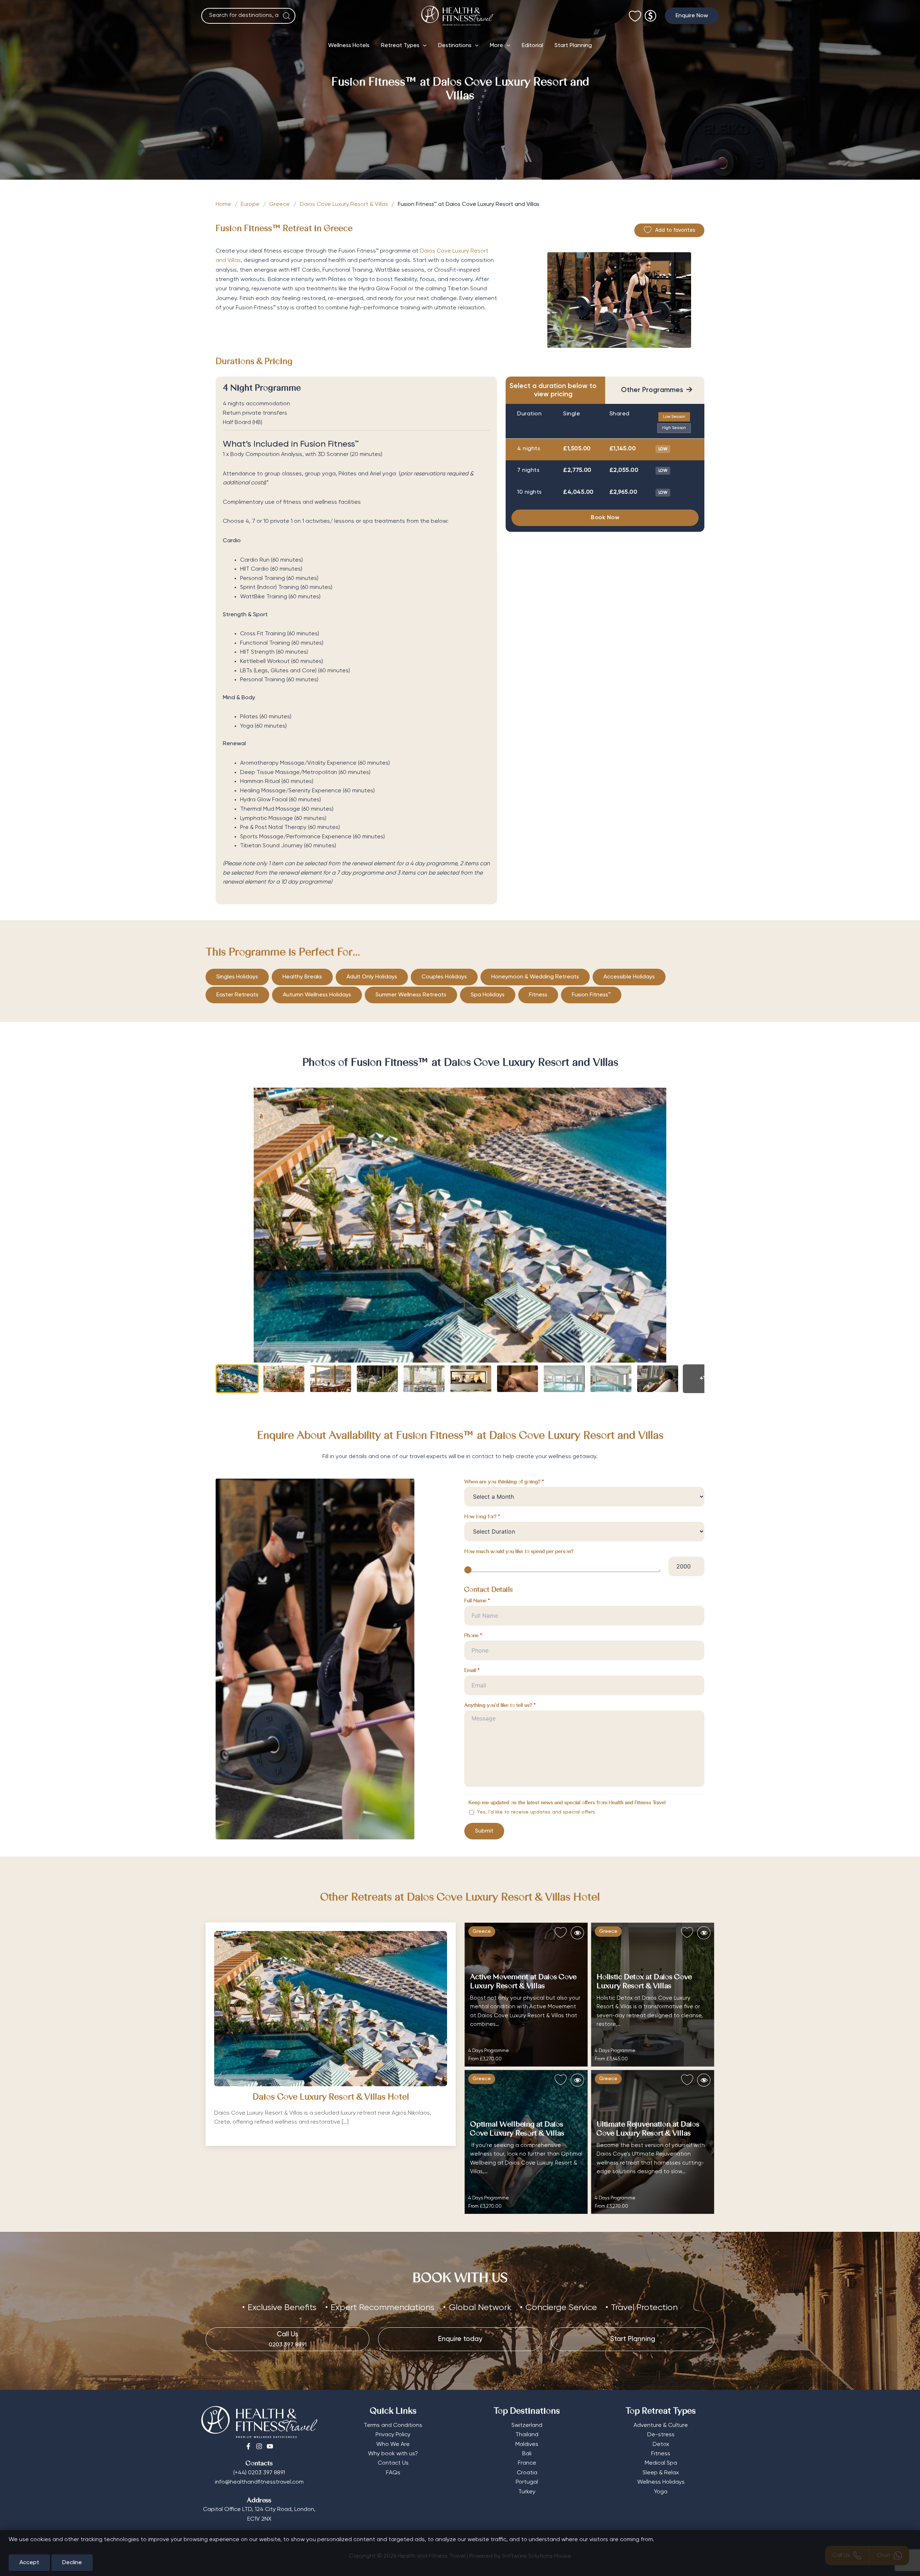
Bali (527, 2454)
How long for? (482, 1517)
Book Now (605, 518)
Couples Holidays (444, 977)
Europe (250, 204)
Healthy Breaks (302, 977)
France (527, 2463)
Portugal (527, 2482)
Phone (473, 1636)
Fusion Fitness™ (591, 995)
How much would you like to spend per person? (519, 1552)
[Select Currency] (650, 13)
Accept (29, 2563)
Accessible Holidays (629, 977)
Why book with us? (393, 2454)
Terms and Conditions (393, 2425)
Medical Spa (661, 2463)
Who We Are (393, 2444)
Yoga (661, 2492)
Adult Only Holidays (372, 977)
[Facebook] (248, 2446)
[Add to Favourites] (561, 1933)
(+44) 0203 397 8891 (259, 2473)
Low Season (674, 417)
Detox (661, 2444)
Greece (279, 204)
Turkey (527, 2492)
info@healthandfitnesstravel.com (259, 2482)
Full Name (477, 1601)
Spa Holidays (488, 995)
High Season (674, 428)
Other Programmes (657, 390)
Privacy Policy (393, 2435)
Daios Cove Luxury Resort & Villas (344, 204)
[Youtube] (270, 2446)
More (496, 46)
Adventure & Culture (661, 2425)
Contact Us (393, 2463)
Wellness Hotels (349, 46)
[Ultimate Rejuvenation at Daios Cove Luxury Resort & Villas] (653, 2142)
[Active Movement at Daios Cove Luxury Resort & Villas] (526, 1995)
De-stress (661, 2435)
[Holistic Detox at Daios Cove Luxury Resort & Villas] (653, 1995)
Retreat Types (400, 46)
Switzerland (527, 2425)
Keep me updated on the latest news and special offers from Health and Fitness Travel (567, 1803)
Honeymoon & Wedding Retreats (535, 977)
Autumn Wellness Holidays (317, 995)
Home (223, 204)
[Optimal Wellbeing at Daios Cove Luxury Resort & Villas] (526, 2142)
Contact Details (489, 1590)
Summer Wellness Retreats (411, 995)
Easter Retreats (237, 995)
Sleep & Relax (661, 2473)
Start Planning (573, 46)
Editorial (532, 46)
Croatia (527, 2473)
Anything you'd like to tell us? (500, 1706)
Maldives (527, 2444)
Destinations (455, 46)
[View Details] (577, 1933)
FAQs (393, 2473)
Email (472, 1671)
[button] (692, 16)
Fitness (538, 995)
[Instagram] (259, 2446)
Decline (72, 2563)
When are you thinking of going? (504, 1482)
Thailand (527, 2435)
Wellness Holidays (661, 2482)
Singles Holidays (237, 977)
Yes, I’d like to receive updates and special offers (535, 1812)
